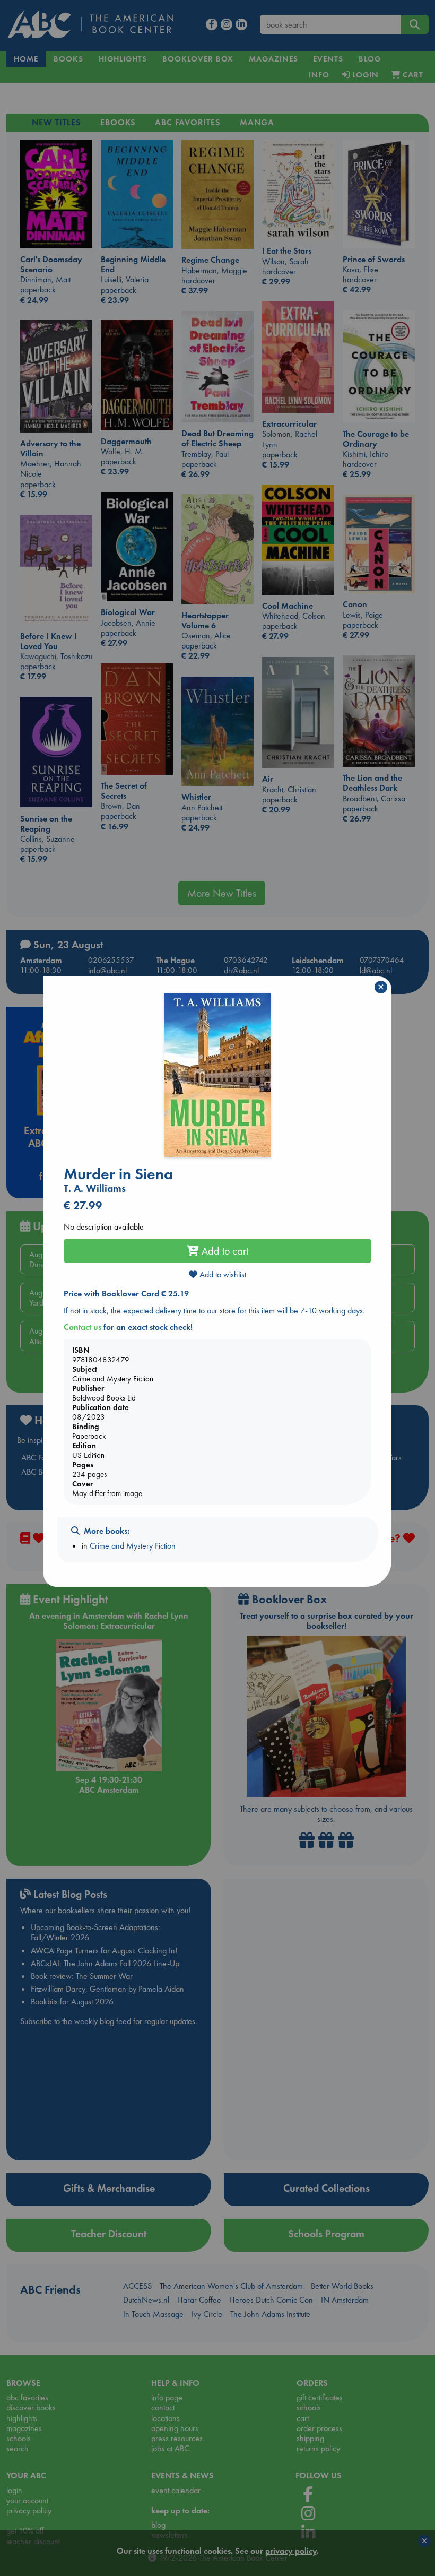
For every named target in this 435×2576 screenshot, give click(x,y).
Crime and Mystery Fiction (133, 1546)
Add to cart (224, 1251)
